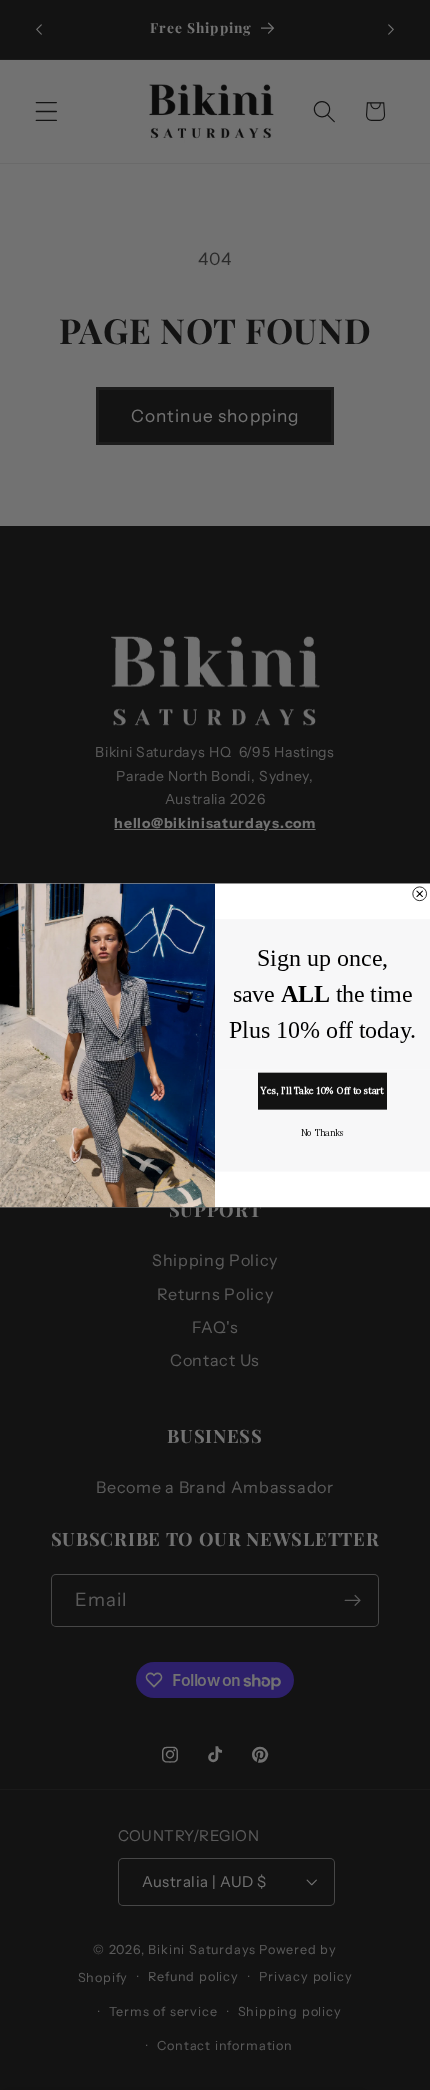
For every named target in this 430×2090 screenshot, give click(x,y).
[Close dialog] (420, 894)
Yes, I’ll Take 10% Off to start (322, 1091)
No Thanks (322, 1132)
